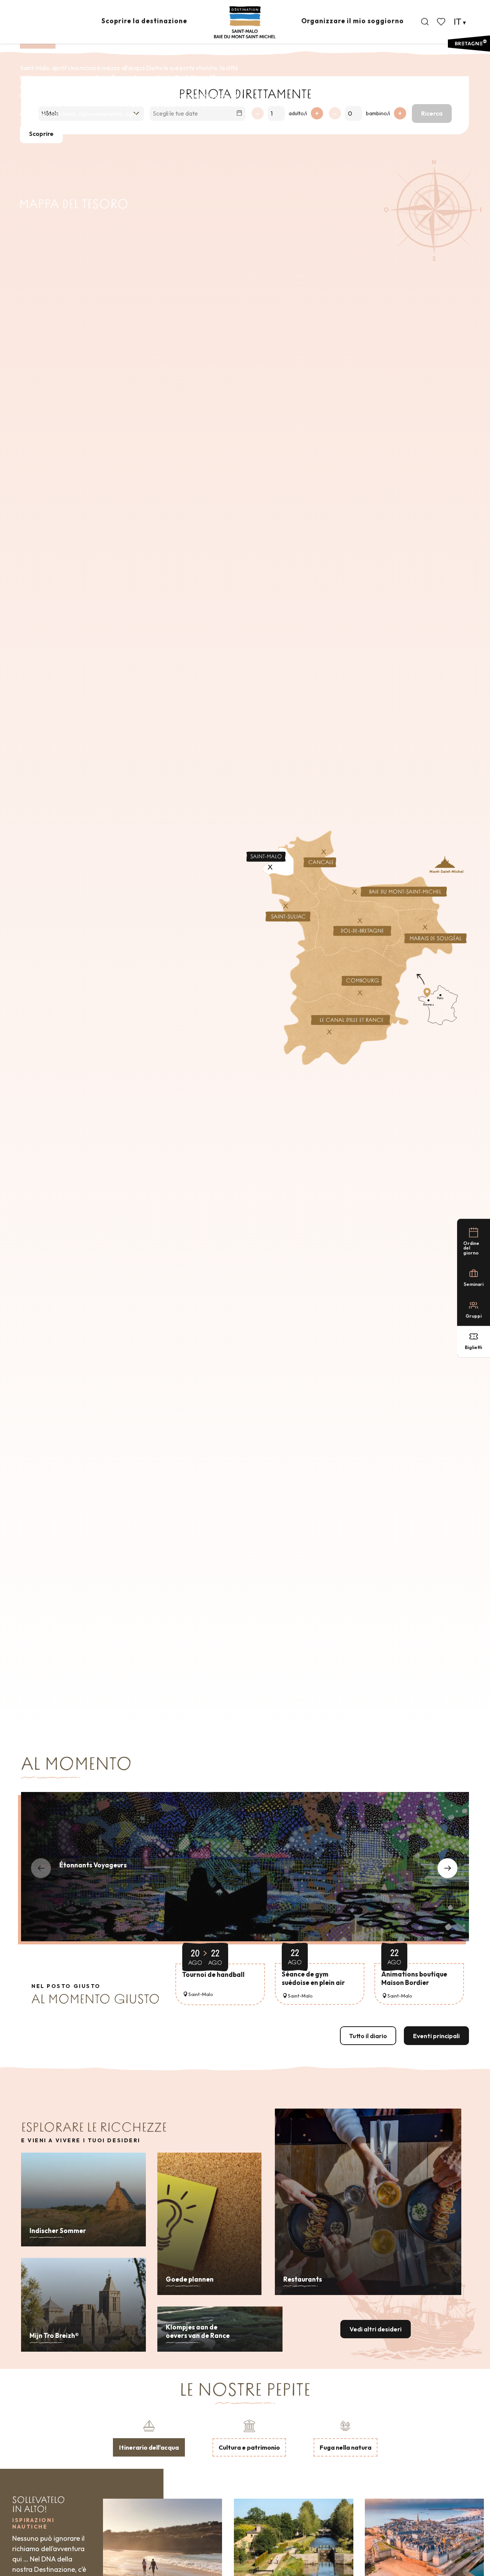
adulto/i (298, 113)
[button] (425, 22)
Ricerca (432, 113)
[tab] (149, 2437)
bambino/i (378, 113)
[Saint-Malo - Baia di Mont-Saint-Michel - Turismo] (245, 22)
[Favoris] (442, 22)
